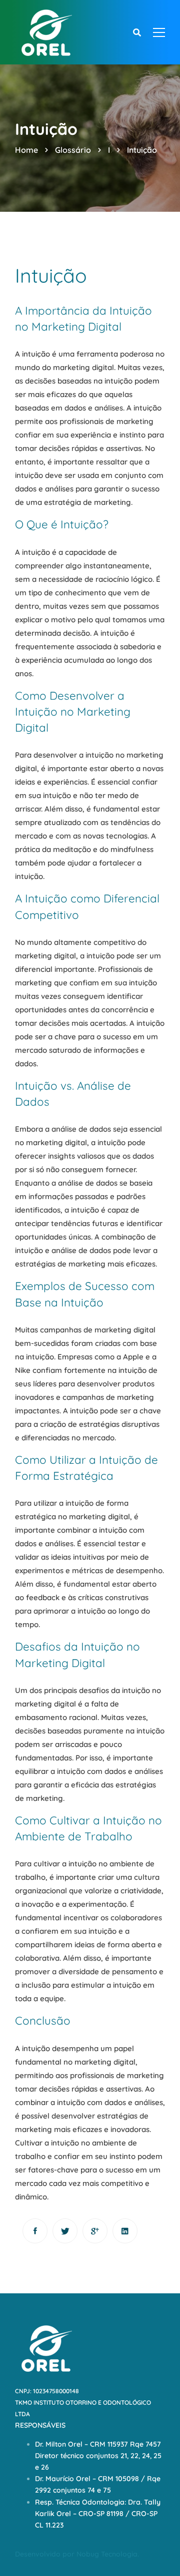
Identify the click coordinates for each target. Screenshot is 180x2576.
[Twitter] (65, 2231)
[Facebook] (35, 2231)
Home (26, 150)
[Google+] (95, 2231)
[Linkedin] (125, 2231)
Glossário (73, 150)
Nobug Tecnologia (107, 2554)
